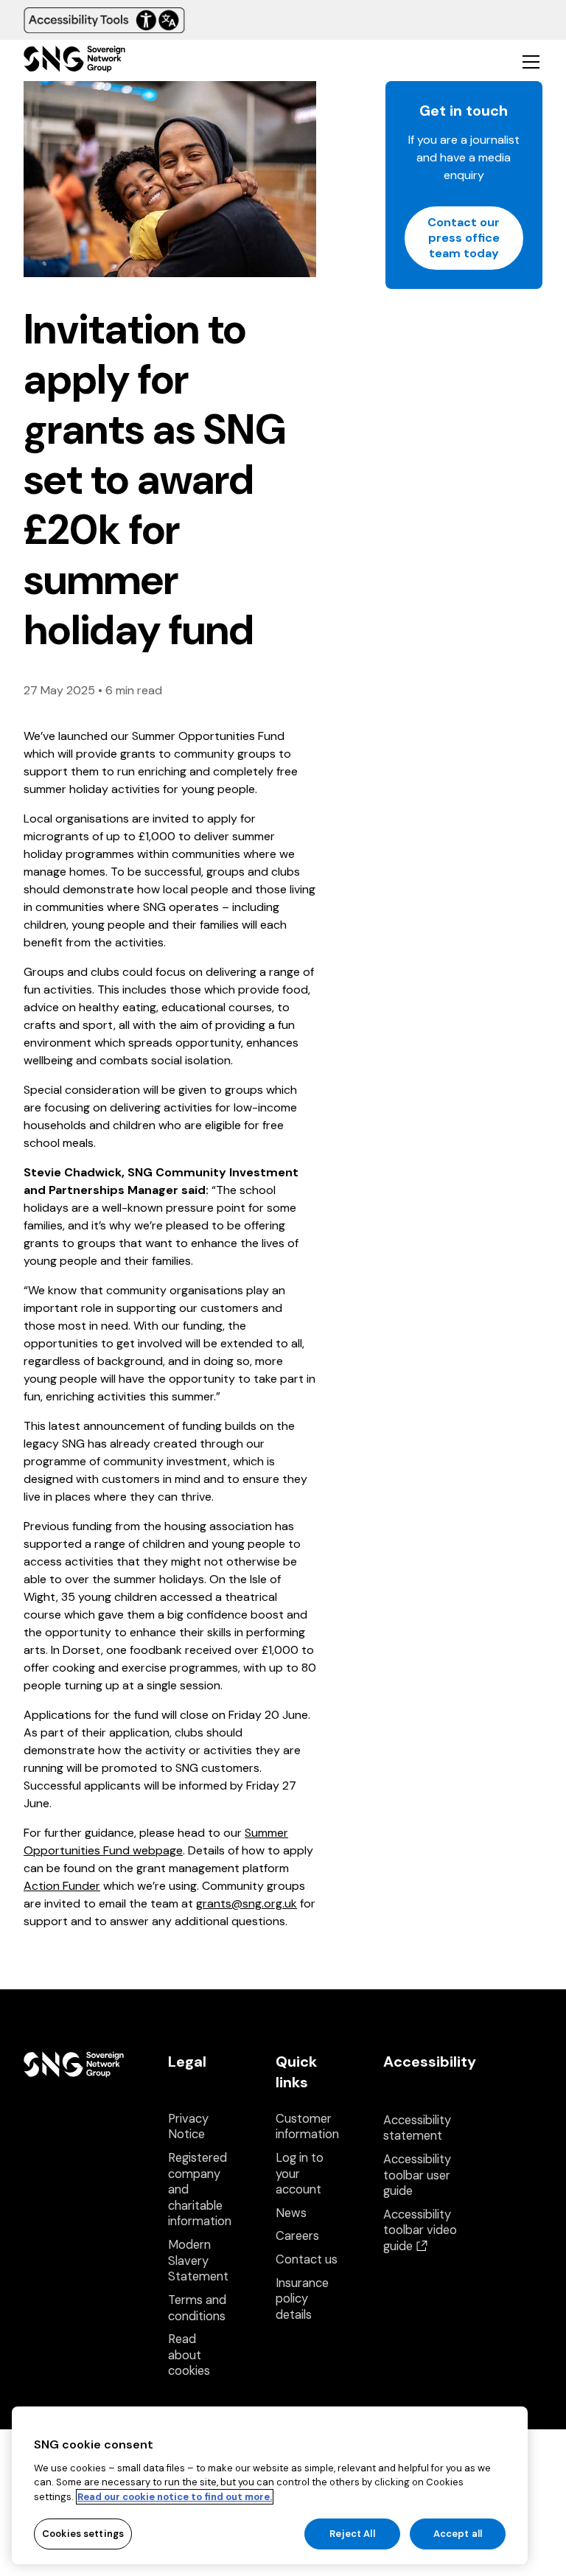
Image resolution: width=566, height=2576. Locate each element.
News (291, 2213)
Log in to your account (300, 2174)
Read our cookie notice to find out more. (175, 2497)
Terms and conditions (197, 2308)
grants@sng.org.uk (247, 1903)
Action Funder (62, 1886)
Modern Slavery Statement (198, 2261)
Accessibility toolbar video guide (420, 2230)
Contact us (307, 2259)
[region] (270, 2485)
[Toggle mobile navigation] (531, 61)
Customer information (307, 2127)
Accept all (458, 2534)
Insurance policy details (302, 2299)
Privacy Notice (188, 2127)
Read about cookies (189, 2355)
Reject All (352, 2534)
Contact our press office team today (464, 238)
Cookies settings (83, 2534)
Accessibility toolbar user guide (417, 2175)
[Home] (74, 61)
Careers (297, 2236)
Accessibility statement (417, 2128)
